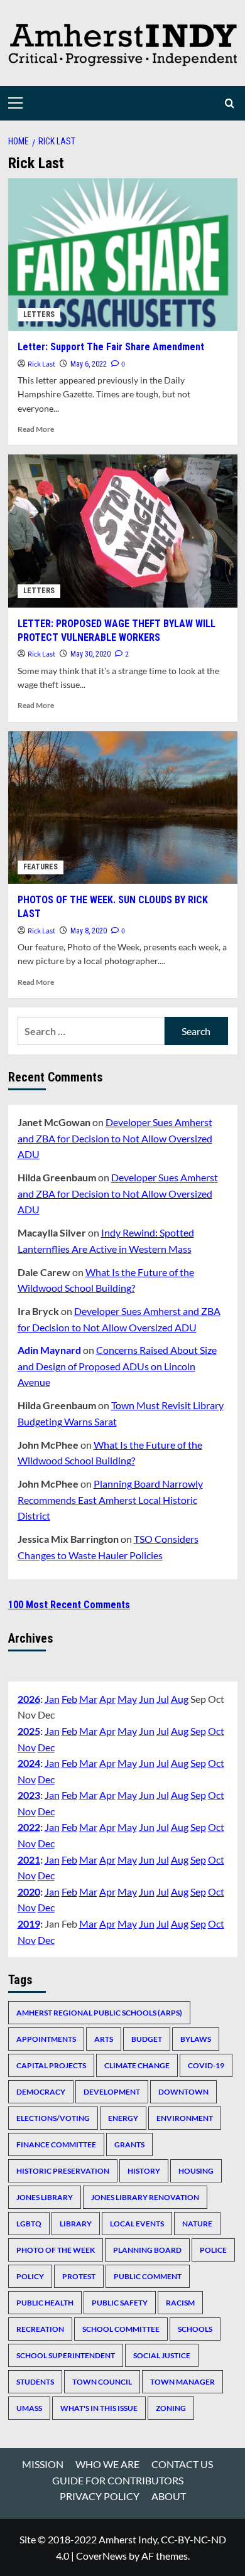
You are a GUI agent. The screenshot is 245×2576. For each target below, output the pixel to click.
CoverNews (101, 2556)
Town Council (102, 2382)
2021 (29, 1860)
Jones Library (45, 2197)
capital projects (51, 2065)
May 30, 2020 (90, 654)
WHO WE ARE (107, 2464)
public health (45, 2303)
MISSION (43, 2464)
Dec (46, 1747)
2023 (29, 1795)
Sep (198, 1731)
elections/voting (53, 2118)
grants (129, 2144)
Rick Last (41, 364)
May (127, 1699)
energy (123, 2118)
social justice (162, 2355)
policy (30, 2276)
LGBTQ (29, 2224)
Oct (216, 1731)
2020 (29, 1892)
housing (196, 2171)
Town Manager (182, 2382)
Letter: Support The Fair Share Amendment (111, 347)
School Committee (121, 2329)
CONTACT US (182, 2464)
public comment (148, 2276)
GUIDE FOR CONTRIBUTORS (118, 2480)
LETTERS (39, 314)
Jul (163, 1699)
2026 (29, 1699)
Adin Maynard (49, 1350)
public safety (120, 2303)
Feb (69, 1699)
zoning (171, 2408)
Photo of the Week (56, 2250)
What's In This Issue (99, 2408)
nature (197, 2224)
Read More (36, 429)
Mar (88, 1699)
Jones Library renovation (145, 2197)
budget (147, 2039)
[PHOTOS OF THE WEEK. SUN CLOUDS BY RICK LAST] (123, 808)
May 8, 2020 (89, 931)
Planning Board (147, 2250)
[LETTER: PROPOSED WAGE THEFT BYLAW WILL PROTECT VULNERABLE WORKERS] (123, 531)
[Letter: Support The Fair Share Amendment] (123, 255)
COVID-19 (206, 2065)
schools (195, 2329)
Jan (52, 1699)
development (112, 2092)
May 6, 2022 (89, 364)
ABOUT (169, 2496)
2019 (29, 1924)
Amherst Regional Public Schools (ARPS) (99, 2013)
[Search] (230, 103)
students (35, 2382)
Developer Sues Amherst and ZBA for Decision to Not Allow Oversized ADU (115, 1138)
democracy (41, 2092)
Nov (27, 1747)
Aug (180, 1699)
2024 (29, 1763)
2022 (29, 1827)
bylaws (196, 2039)
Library (76, 2224)
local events (137, 2224)
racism (180, 2303)
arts (104, 2039)
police (213, 2250)
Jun (147, 1699)
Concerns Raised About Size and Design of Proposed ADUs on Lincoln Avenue (117, 1366)
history (144, 2171)
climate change (137, 2065)
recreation (40, 2329)
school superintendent (66, 2355)
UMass (29, 2408)
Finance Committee (56, 2144)
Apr (107, 1699)
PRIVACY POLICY (100, 2496)
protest (79, 2276)
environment (185, 2118)
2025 (29, 1731)
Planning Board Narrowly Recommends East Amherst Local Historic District (110, 1500)
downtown (183, 2092)
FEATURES (41, 867)
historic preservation (63, 2171)
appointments (46, 2039)
